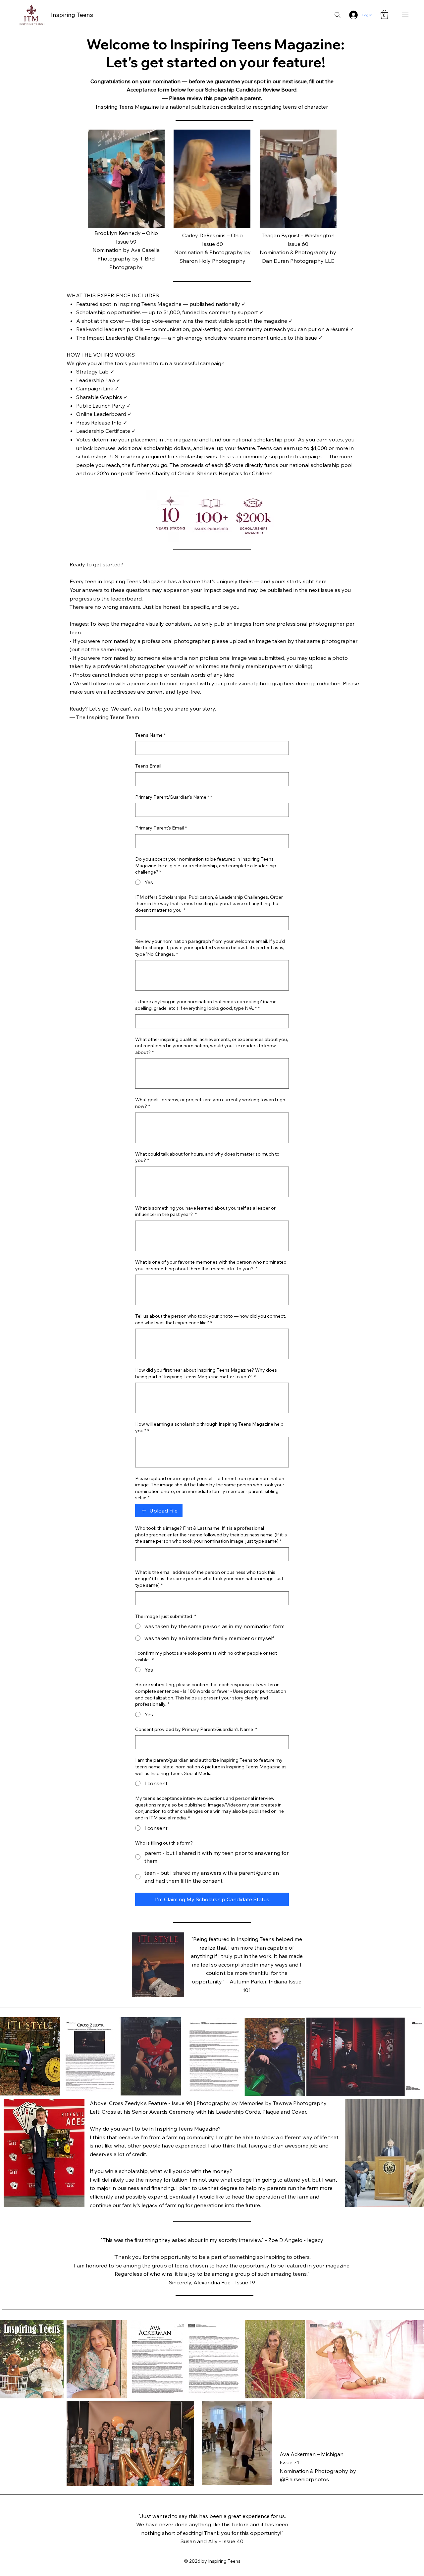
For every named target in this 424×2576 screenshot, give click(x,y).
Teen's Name (150, 735)
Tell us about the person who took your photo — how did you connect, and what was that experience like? (211, 1319)
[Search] (338, 15)
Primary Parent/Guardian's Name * (174, 797)
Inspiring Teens (72, 15)
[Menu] (405, 15)
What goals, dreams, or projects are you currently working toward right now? (211, 1103)
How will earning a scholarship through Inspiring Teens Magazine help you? (209, 1427)
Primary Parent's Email (161, 828)
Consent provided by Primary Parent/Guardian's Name (196, 1729)
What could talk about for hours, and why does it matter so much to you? (207, 1157)
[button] (384, 14)
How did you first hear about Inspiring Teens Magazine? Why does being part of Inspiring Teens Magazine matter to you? (206, 1373)
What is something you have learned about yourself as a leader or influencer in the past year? (205, 1211)
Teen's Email (148, 766)
